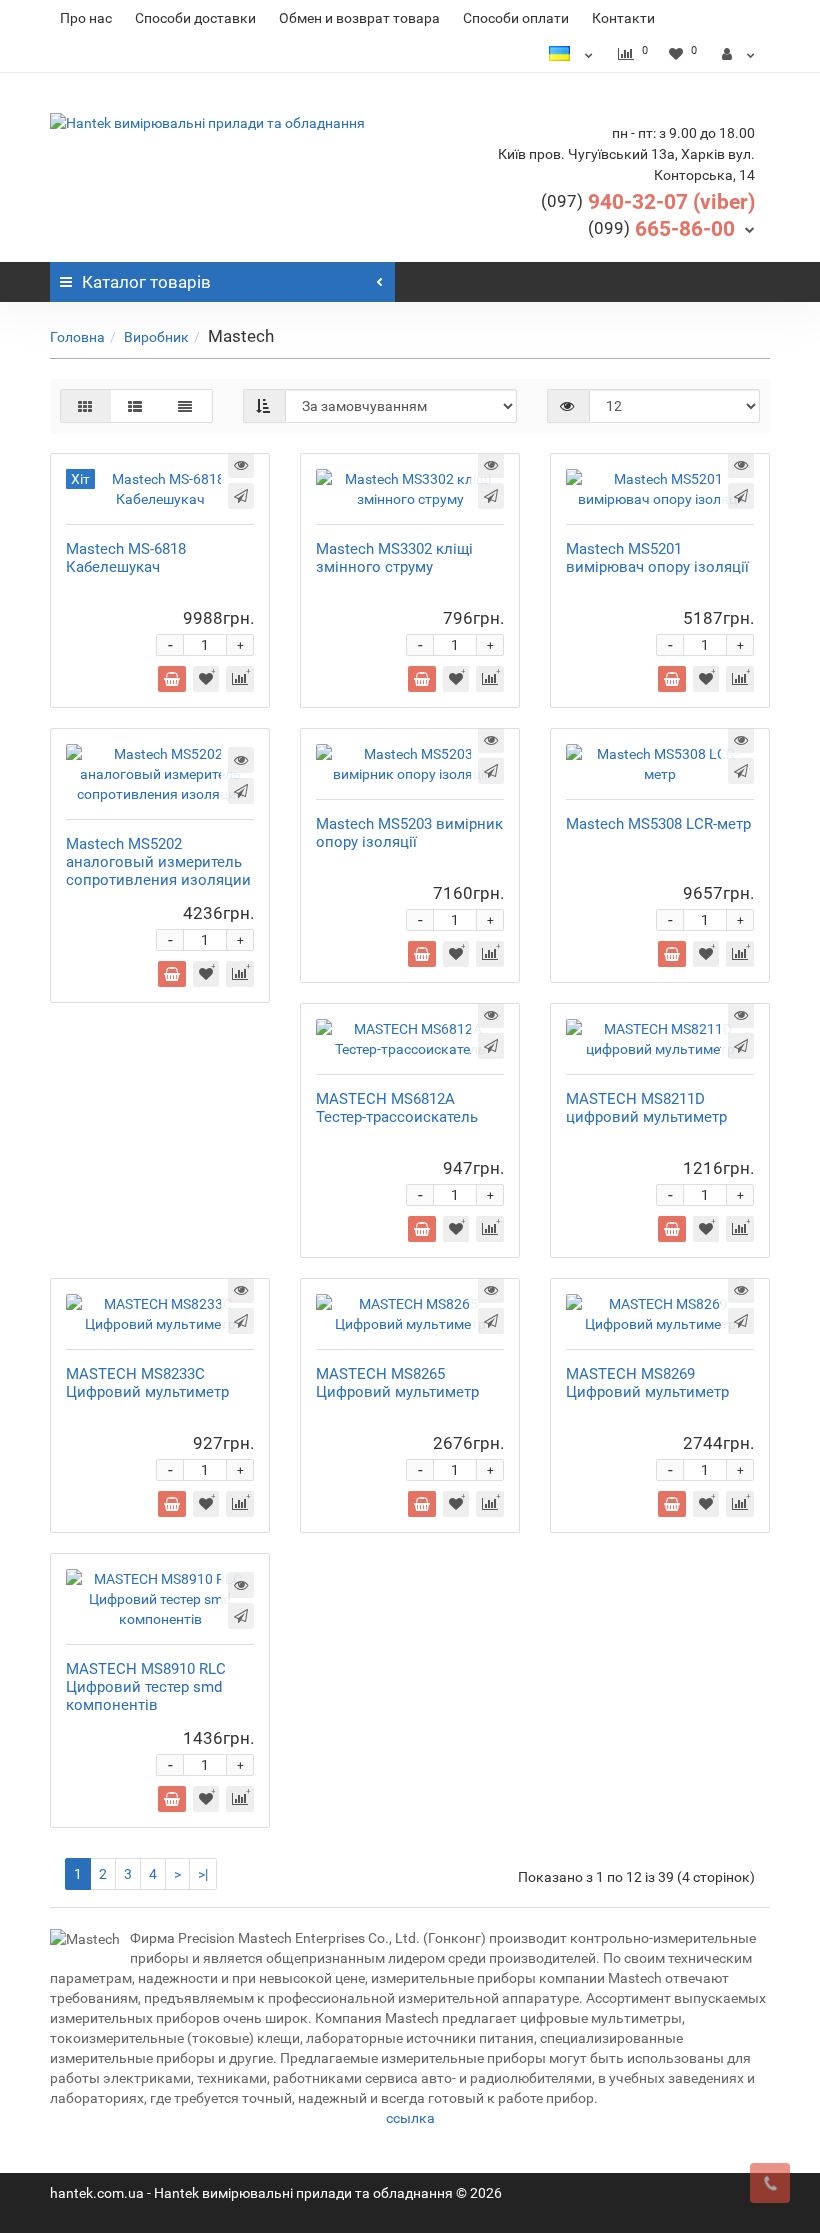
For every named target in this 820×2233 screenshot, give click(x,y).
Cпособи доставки (195, 18)
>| (203, 1874)
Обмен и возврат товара (359, 18)
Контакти (623, 18)
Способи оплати (516, 18)
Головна (77, 337)
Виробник (156, 337)
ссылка (410, 2118)
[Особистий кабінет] (738, 54)
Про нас (86, 18)
